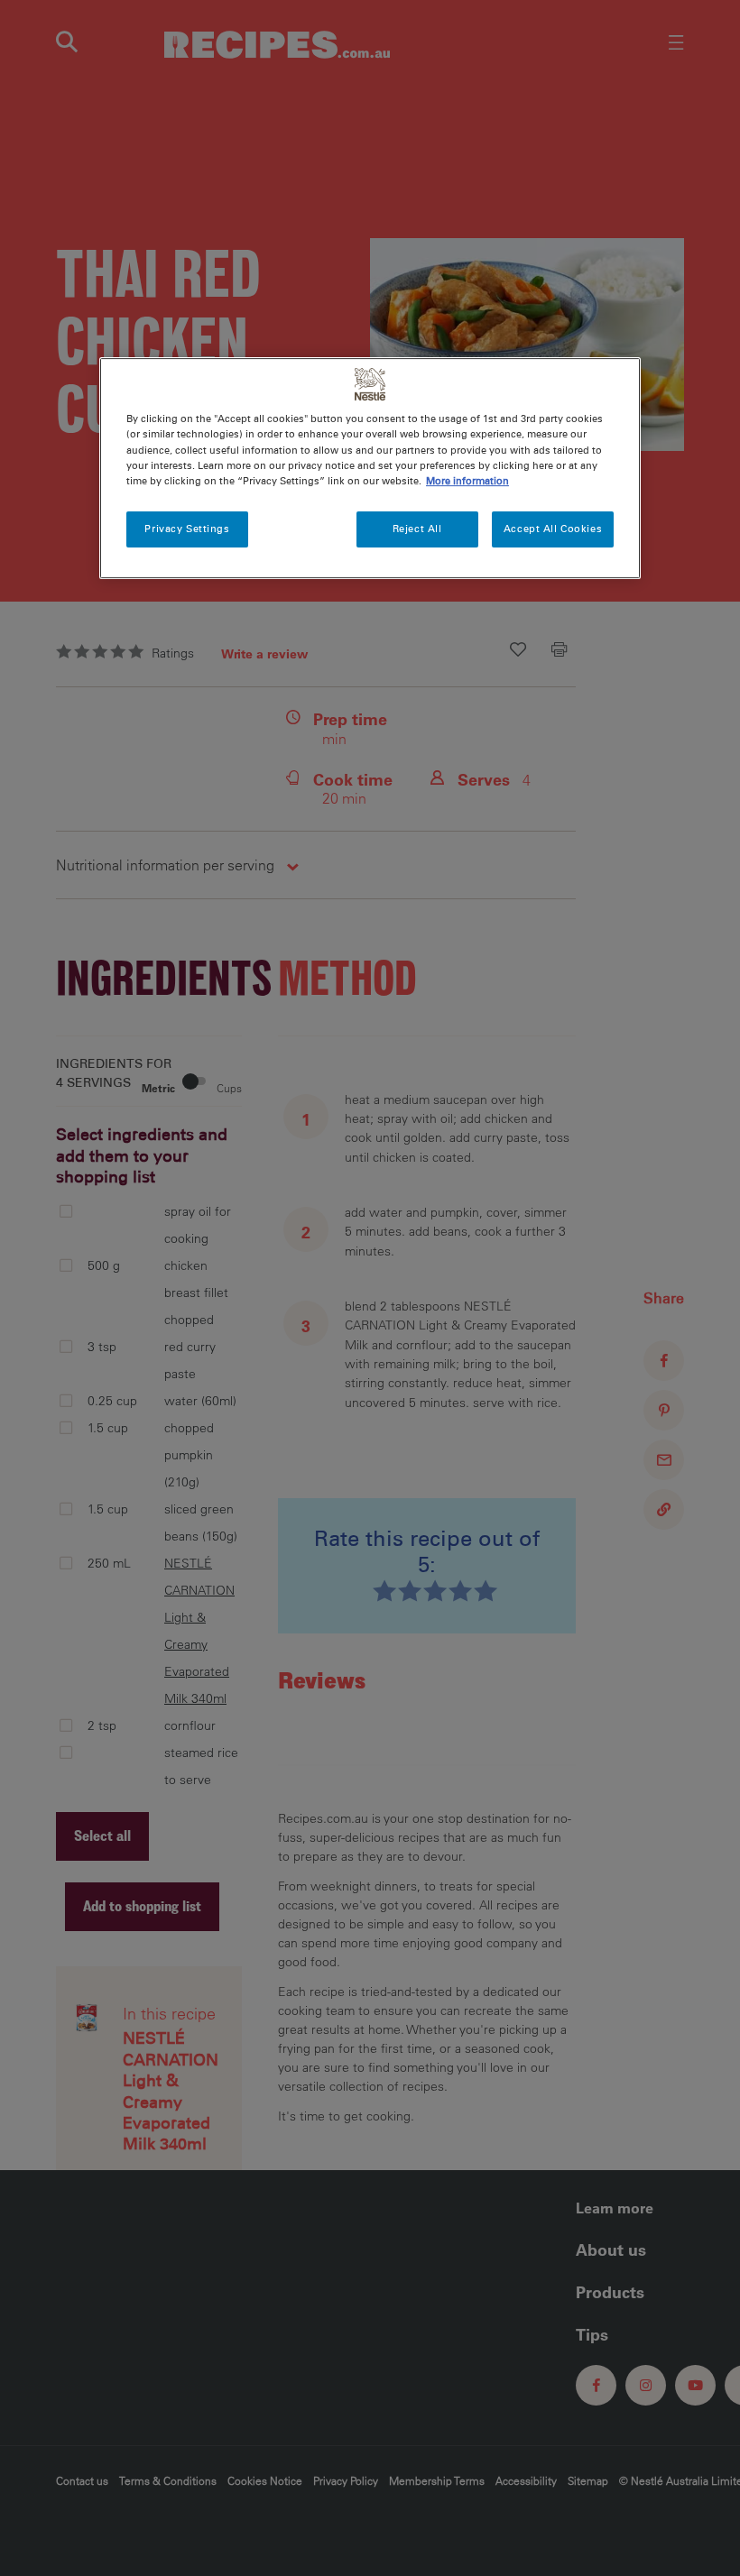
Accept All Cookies (553, 529)
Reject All (417, 529)
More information (467, 481)
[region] (370, 469)
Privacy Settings (187, 529)
